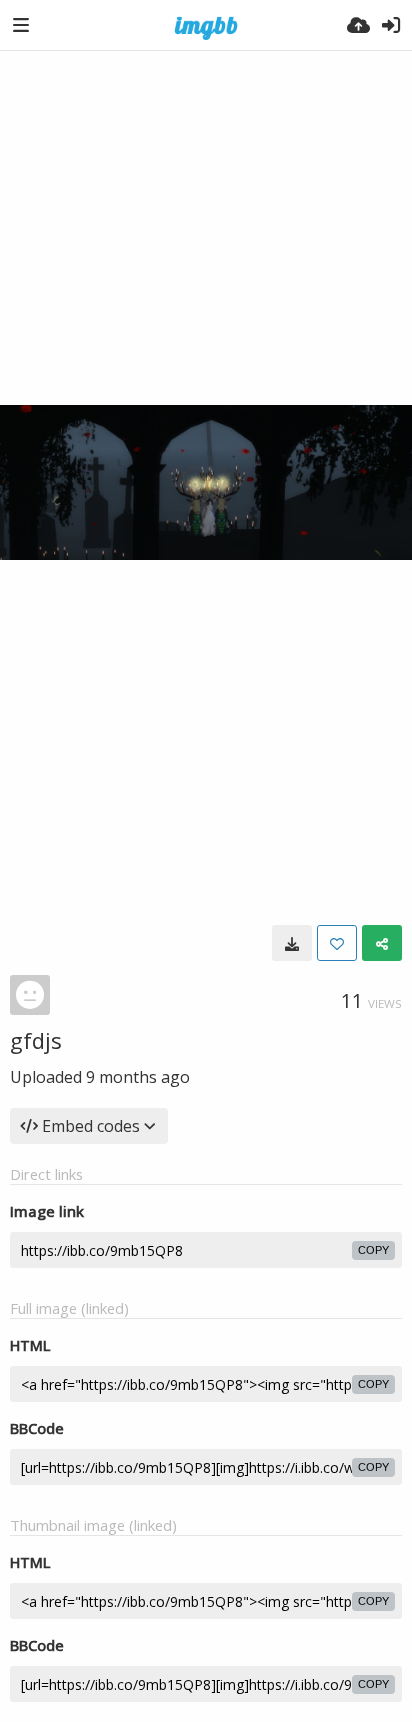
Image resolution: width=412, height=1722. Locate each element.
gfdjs (36, 1040)
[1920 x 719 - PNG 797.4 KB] (292, 943)
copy (373, 1250)
